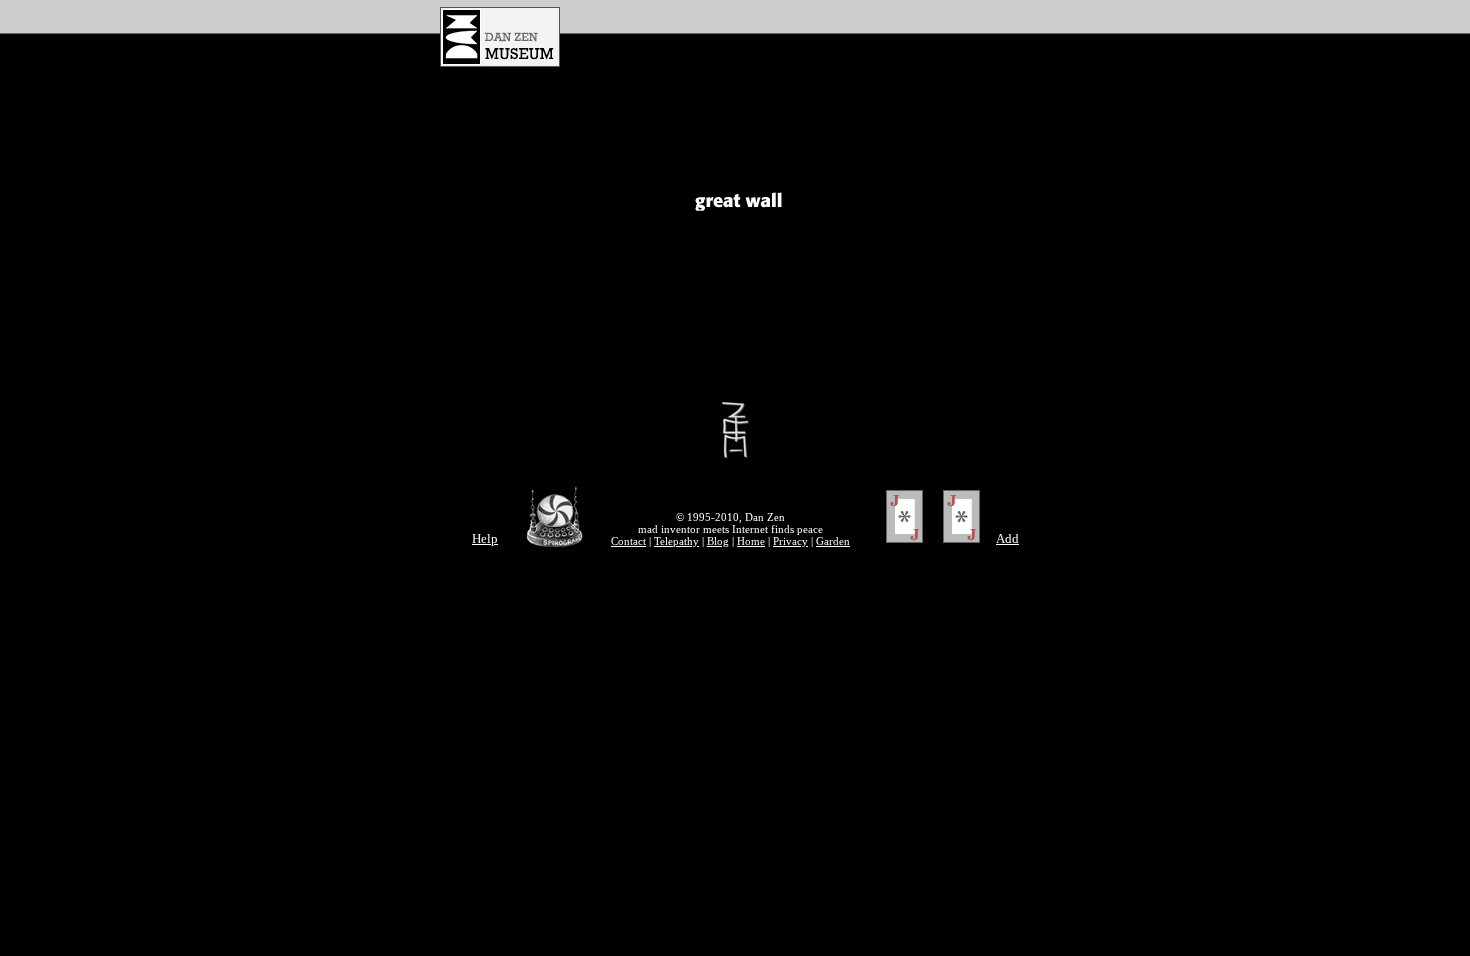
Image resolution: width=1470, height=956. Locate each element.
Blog (718, 541)
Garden (833, 541)
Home (751, 541)
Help (485, 538)
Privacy (790, 541)
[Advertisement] (817, 37)
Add (1007, 538)
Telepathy (676, 541)
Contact (628, 541)
